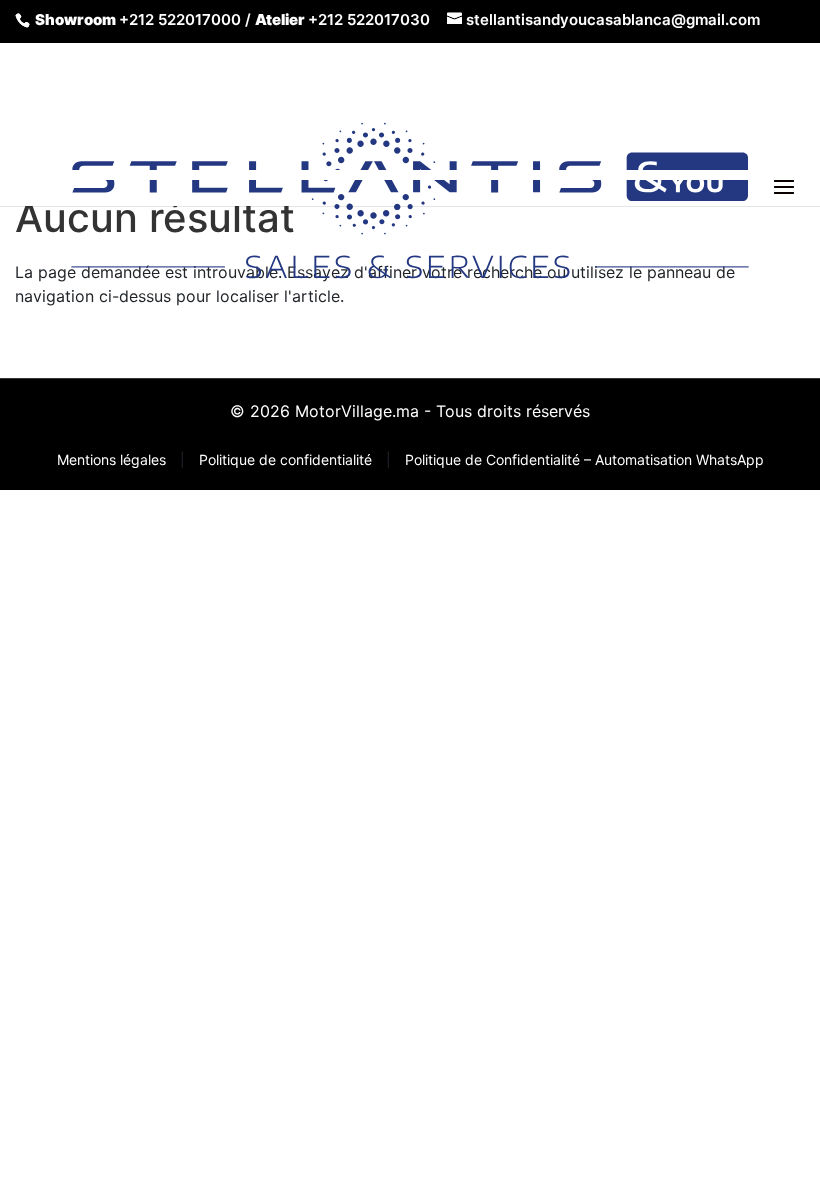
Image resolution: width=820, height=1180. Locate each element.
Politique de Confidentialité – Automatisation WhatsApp (584, 459)
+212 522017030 (369, 19)
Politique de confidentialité (287, 459)
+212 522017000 (180, 19)
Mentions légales (113, 459)
